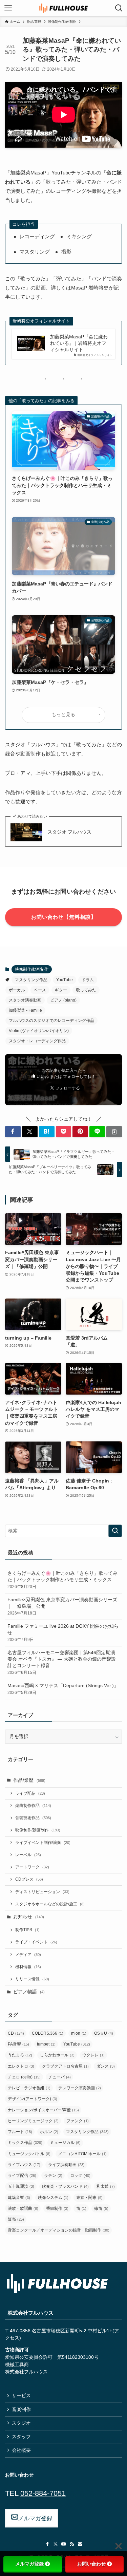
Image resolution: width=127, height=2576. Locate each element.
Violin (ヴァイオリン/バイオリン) (39, 1031)
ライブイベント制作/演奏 (43, 1843)
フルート (20, 2132)
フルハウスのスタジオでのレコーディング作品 (51, 1021)
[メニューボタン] (8, 8)
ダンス (106, 2066)
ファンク (78, 2121)
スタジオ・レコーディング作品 (37, 1041)
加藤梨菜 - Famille (25, 1010)
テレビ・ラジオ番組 (29, 2088)
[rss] (72, 2544)
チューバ (60, 2077)
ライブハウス (24, 2165)
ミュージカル (65, 2143)
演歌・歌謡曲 (23, 2208)
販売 (16, 2219)
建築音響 (19, 2198)
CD (16, 2033)
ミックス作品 (25, 2143)
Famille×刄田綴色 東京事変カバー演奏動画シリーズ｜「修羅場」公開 (62, 1606)
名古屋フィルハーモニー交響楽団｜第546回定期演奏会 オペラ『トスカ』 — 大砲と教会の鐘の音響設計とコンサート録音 (62, 1663)
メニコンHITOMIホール (82, 2154)
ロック (80, 2176)
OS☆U (104, 2033)
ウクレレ (93, 2055)
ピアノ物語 (29, 1992)
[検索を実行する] (115, 1531)
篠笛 (101, 2208)
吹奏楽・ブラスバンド (65, 2186)
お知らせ (29, 1917)
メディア (28, 1955)
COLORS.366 (48, 2033)
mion (79, 2033)
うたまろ (20, 2055)
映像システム (53, 2198)
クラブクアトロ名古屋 (65, 2066)
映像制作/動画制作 (32, 969)
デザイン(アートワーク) (33, 2099)
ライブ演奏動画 (66, 2165)
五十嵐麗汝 (21, 2186)
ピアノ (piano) (63, 1000)
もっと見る (63, 715)
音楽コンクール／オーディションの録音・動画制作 (59, 2230)
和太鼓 (106, 2186)
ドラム (88, 980)
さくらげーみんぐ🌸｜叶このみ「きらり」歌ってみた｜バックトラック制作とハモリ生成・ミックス (62, 1580)
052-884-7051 (43, 2493)
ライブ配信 (30, 1793)
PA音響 (18, 2044)
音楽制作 (21, 2410)
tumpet (46, 2044)
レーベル (28, 1855)
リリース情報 (32, 1979)
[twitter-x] (56, 2544)
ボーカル (17, 990)
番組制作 (57, 2208)
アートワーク (32, 1867)
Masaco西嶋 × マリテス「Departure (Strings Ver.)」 (63, 1689)
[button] (13, 1132)
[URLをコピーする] (114, 1132)
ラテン (53, 2176)
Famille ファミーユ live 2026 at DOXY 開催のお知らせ (63, 1633)
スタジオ (21, 2423)
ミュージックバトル (29, 2154)
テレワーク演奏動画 (80, 2088)
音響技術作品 (33, 1818)
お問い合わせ (91, 2564)
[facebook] (47, 2544)
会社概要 (21, 2450)
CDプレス (29, 1879)
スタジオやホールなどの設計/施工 (50, 1904)
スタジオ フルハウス (69, 832)
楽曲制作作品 (33, 1806)
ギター (61, 990)
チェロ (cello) (24, 2077)
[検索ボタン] (119, 8)
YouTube (65, 980)
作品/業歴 (29, 1780)
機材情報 (28, 1967)
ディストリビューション (42, 1892)
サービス (21, 2396)
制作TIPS (27, 1930)
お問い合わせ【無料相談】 (64, 917)
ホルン (49, 2132)
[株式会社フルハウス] (64, 8)
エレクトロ (21, 2066)
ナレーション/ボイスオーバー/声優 (43, 2110)
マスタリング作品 (31, 980)
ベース (40, 990)
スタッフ (21, 2437)
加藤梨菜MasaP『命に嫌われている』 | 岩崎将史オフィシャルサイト (79, 343)
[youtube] (64, 2544)
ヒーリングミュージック (33, 2121)
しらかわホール (57, 2055)
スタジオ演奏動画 (25, 1000)
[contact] (80, 2544)
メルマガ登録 (29, 2564)
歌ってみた (86, 990)
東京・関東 (89, 2198)
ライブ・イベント (36, 1942)
